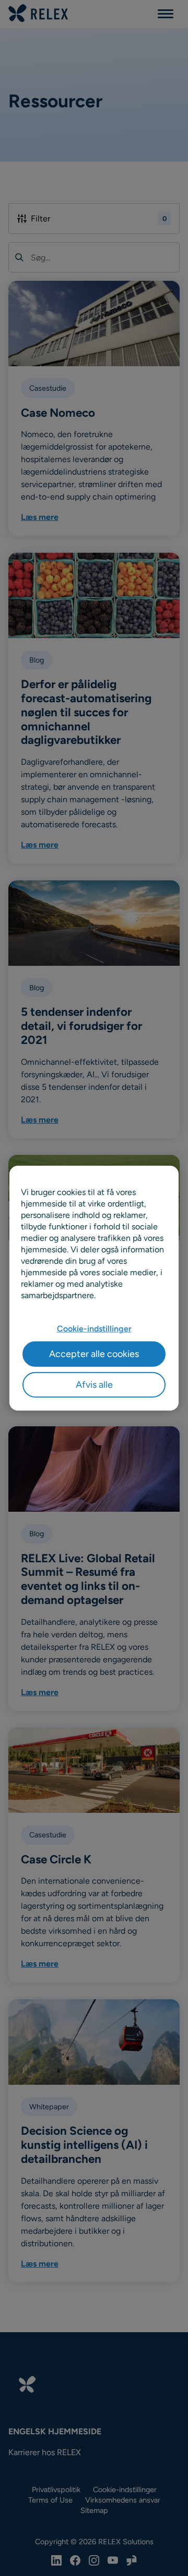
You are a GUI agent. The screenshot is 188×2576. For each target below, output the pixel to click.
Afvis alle (94, 1385)
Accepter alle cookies (94, 1353)
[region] (94, 1288)
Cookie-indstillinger (94, 1329)
